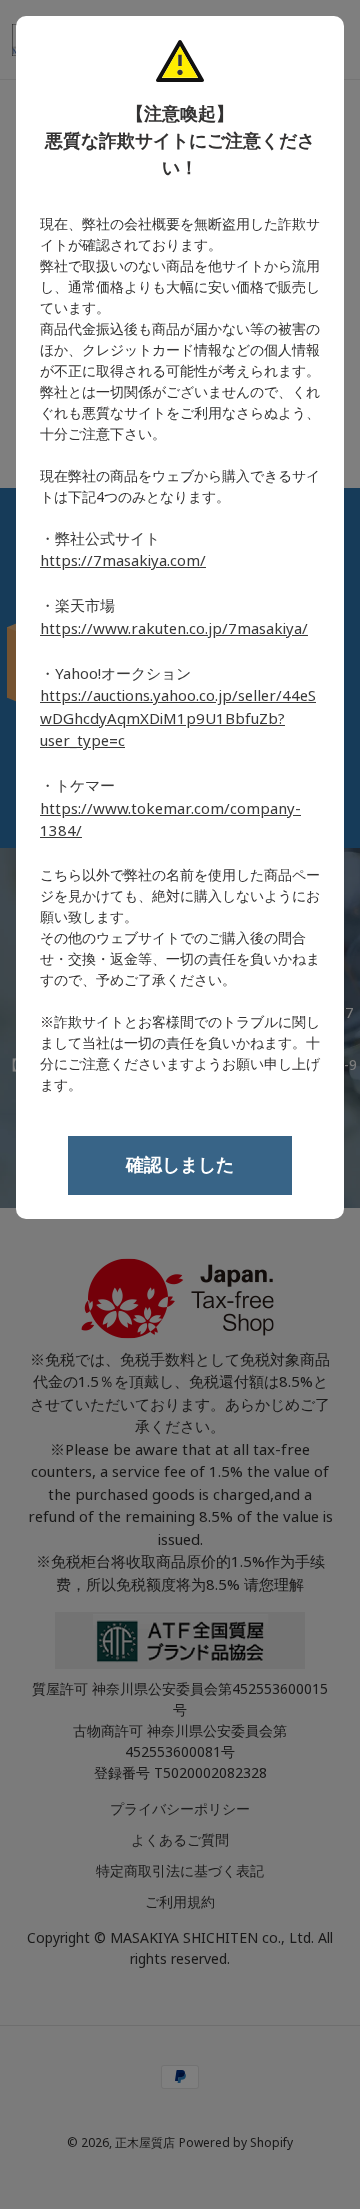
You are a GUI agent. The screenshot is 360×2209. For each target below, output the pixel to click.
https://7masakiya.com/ (123, 561)
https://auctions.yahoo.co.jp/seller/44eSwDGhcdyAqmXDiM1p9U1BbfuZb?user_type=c (178, 718)
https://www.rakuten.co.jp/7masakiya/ (174, 629)
